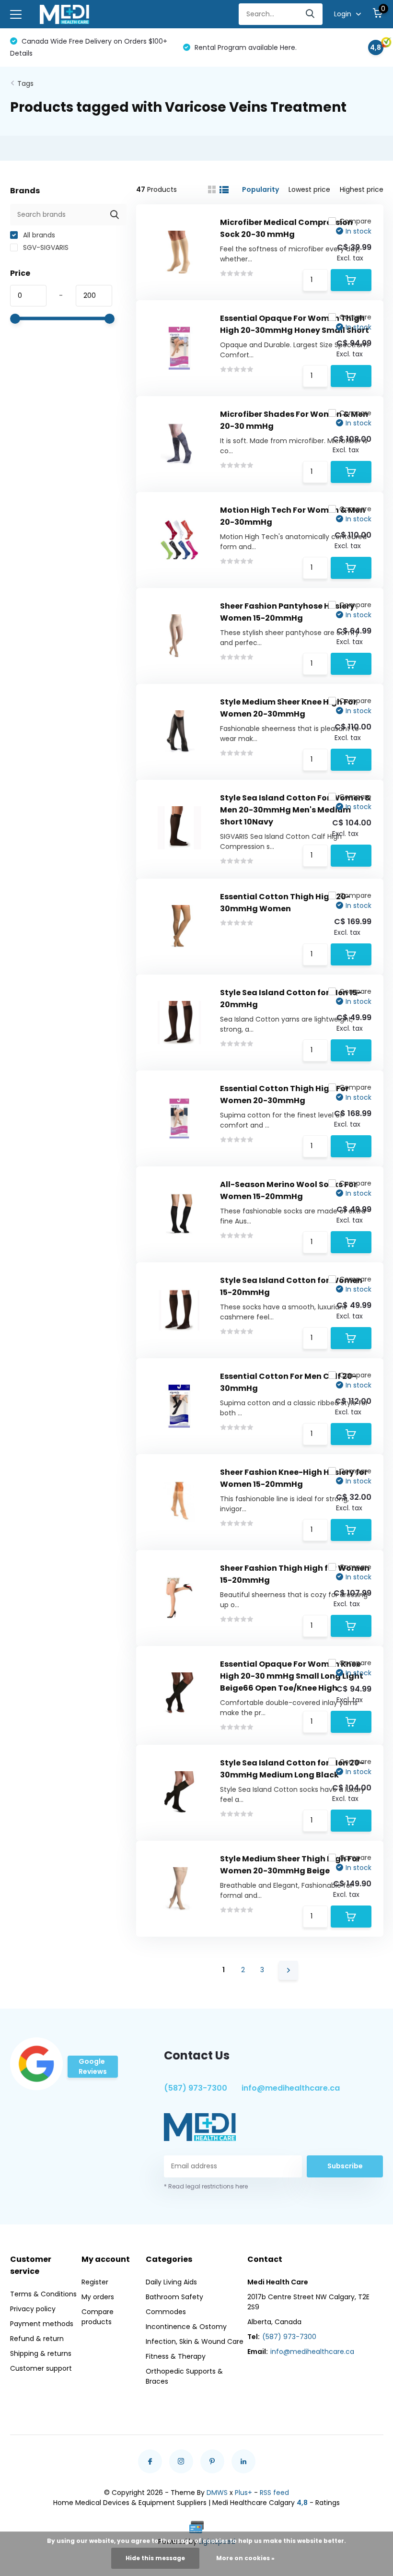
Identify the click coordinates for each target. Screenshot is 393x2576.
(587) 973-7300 (196, 2088)
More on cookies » (245, 2558)
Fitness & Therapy (176, 2356)
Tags (25, 83)
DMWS (217, 2493)
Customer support (41, 2368)
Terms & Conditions (43, 2294)
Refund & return (37, 2339)
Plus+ (243, 2493)
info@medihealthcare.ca (291, 2088)
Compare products (98, 2317)
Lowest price (309, 189)
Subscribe (345, 2166)
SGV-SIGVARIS (45, 247)
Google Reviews (93, 2066)
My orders (98, 2297)
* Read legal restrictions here (206, 2186)
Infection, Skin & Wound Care (195, 2341)
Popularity (260, 189)
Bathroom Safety (174, 2297)
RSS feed (274, 2493)
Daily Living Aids (171, 2282)
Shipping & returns (41, 2353)
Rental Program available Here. (72, 47)
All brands (38, 235)
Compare (355, 221)
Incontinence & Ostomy (186, 2327)
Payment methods (42, 2324)
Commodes (166, 2312)
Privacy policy (33, 2309)
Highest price (362, 189)
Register (95, 2282)
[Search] (311, 14)
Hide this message (155, 2558)
